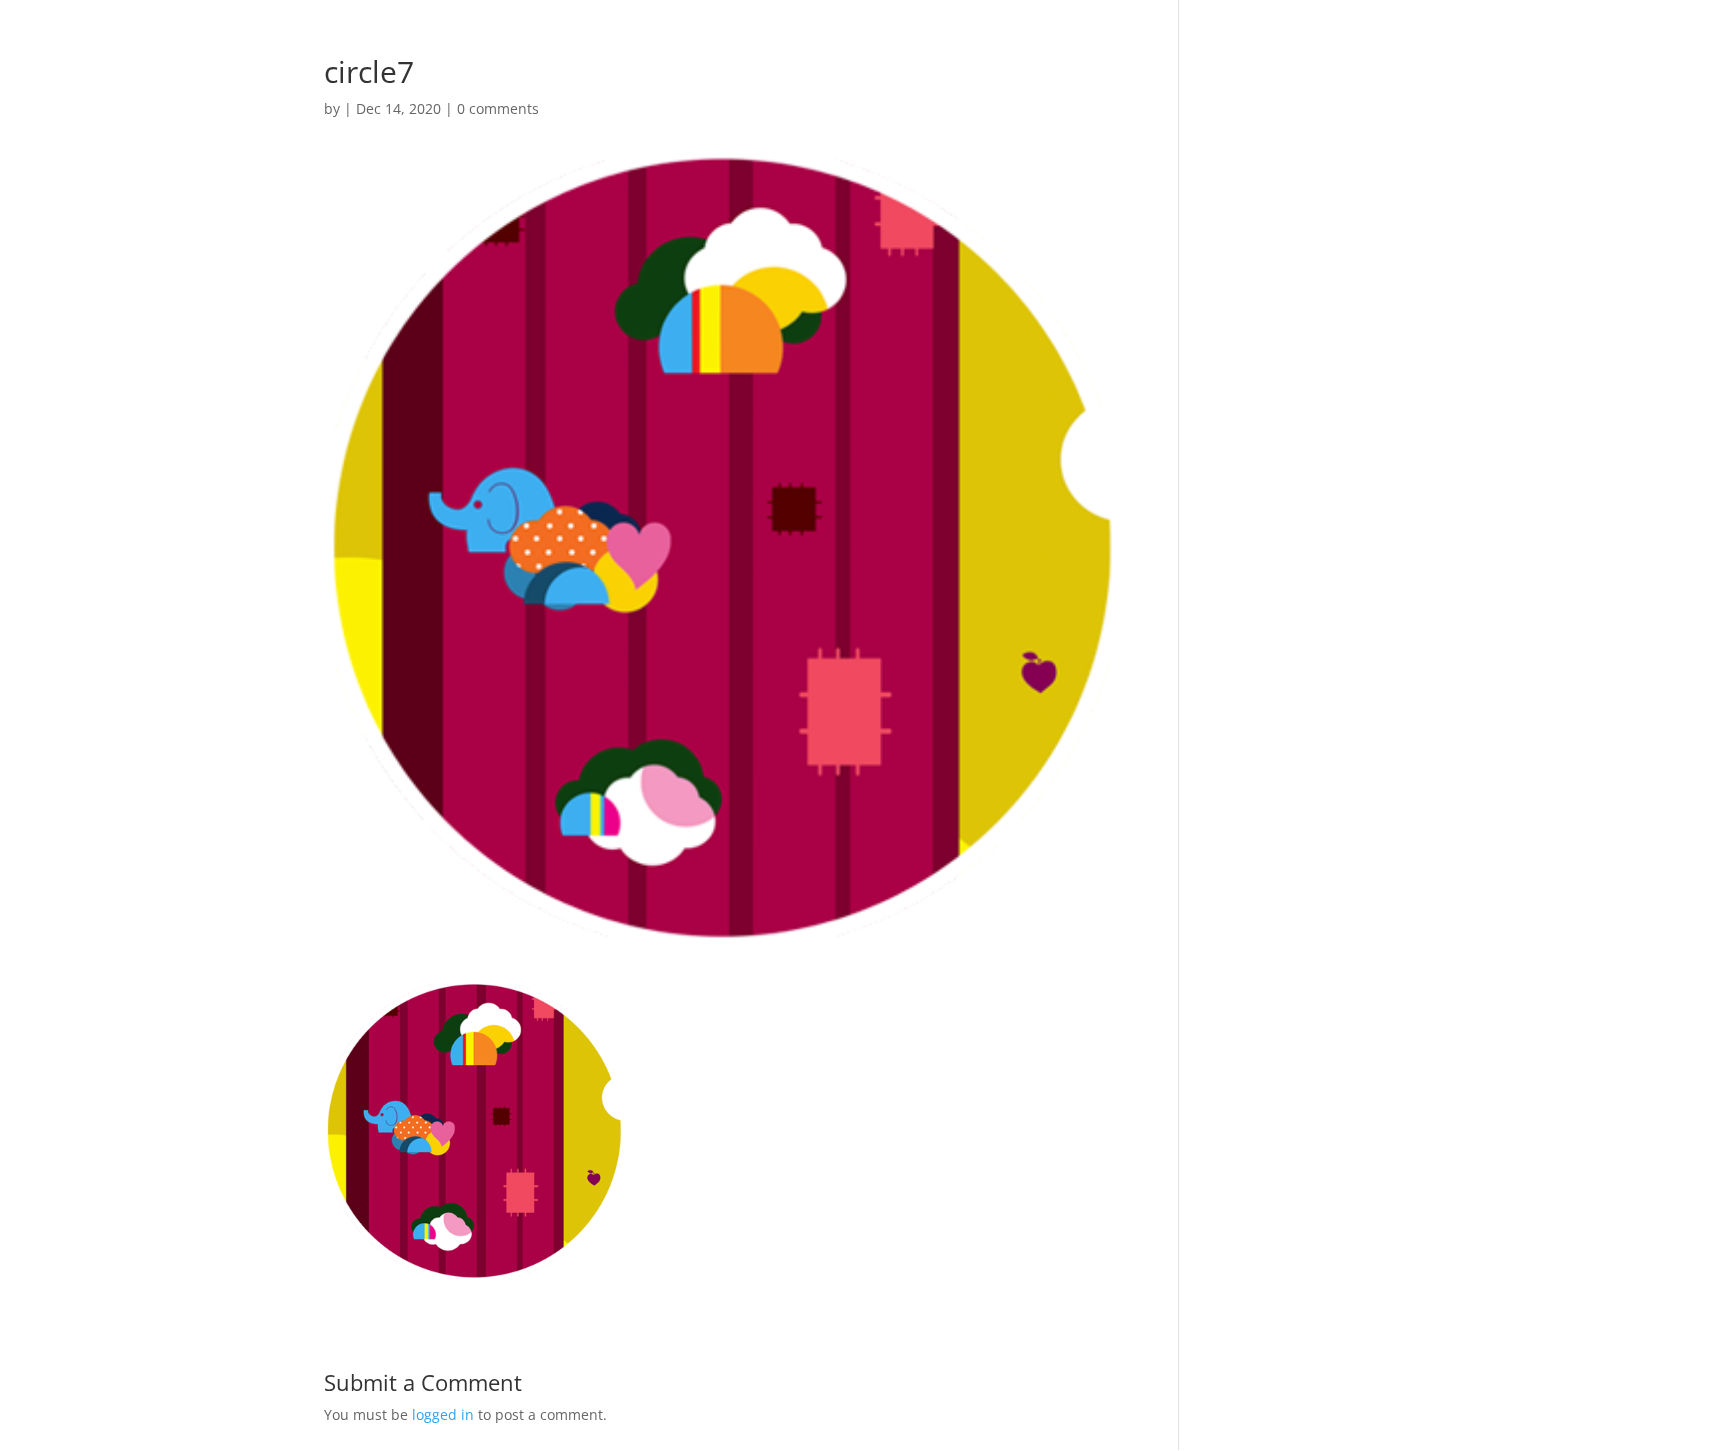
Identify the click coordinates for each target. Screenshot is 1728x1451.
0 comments (498, 108)
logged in (443, 1414)
